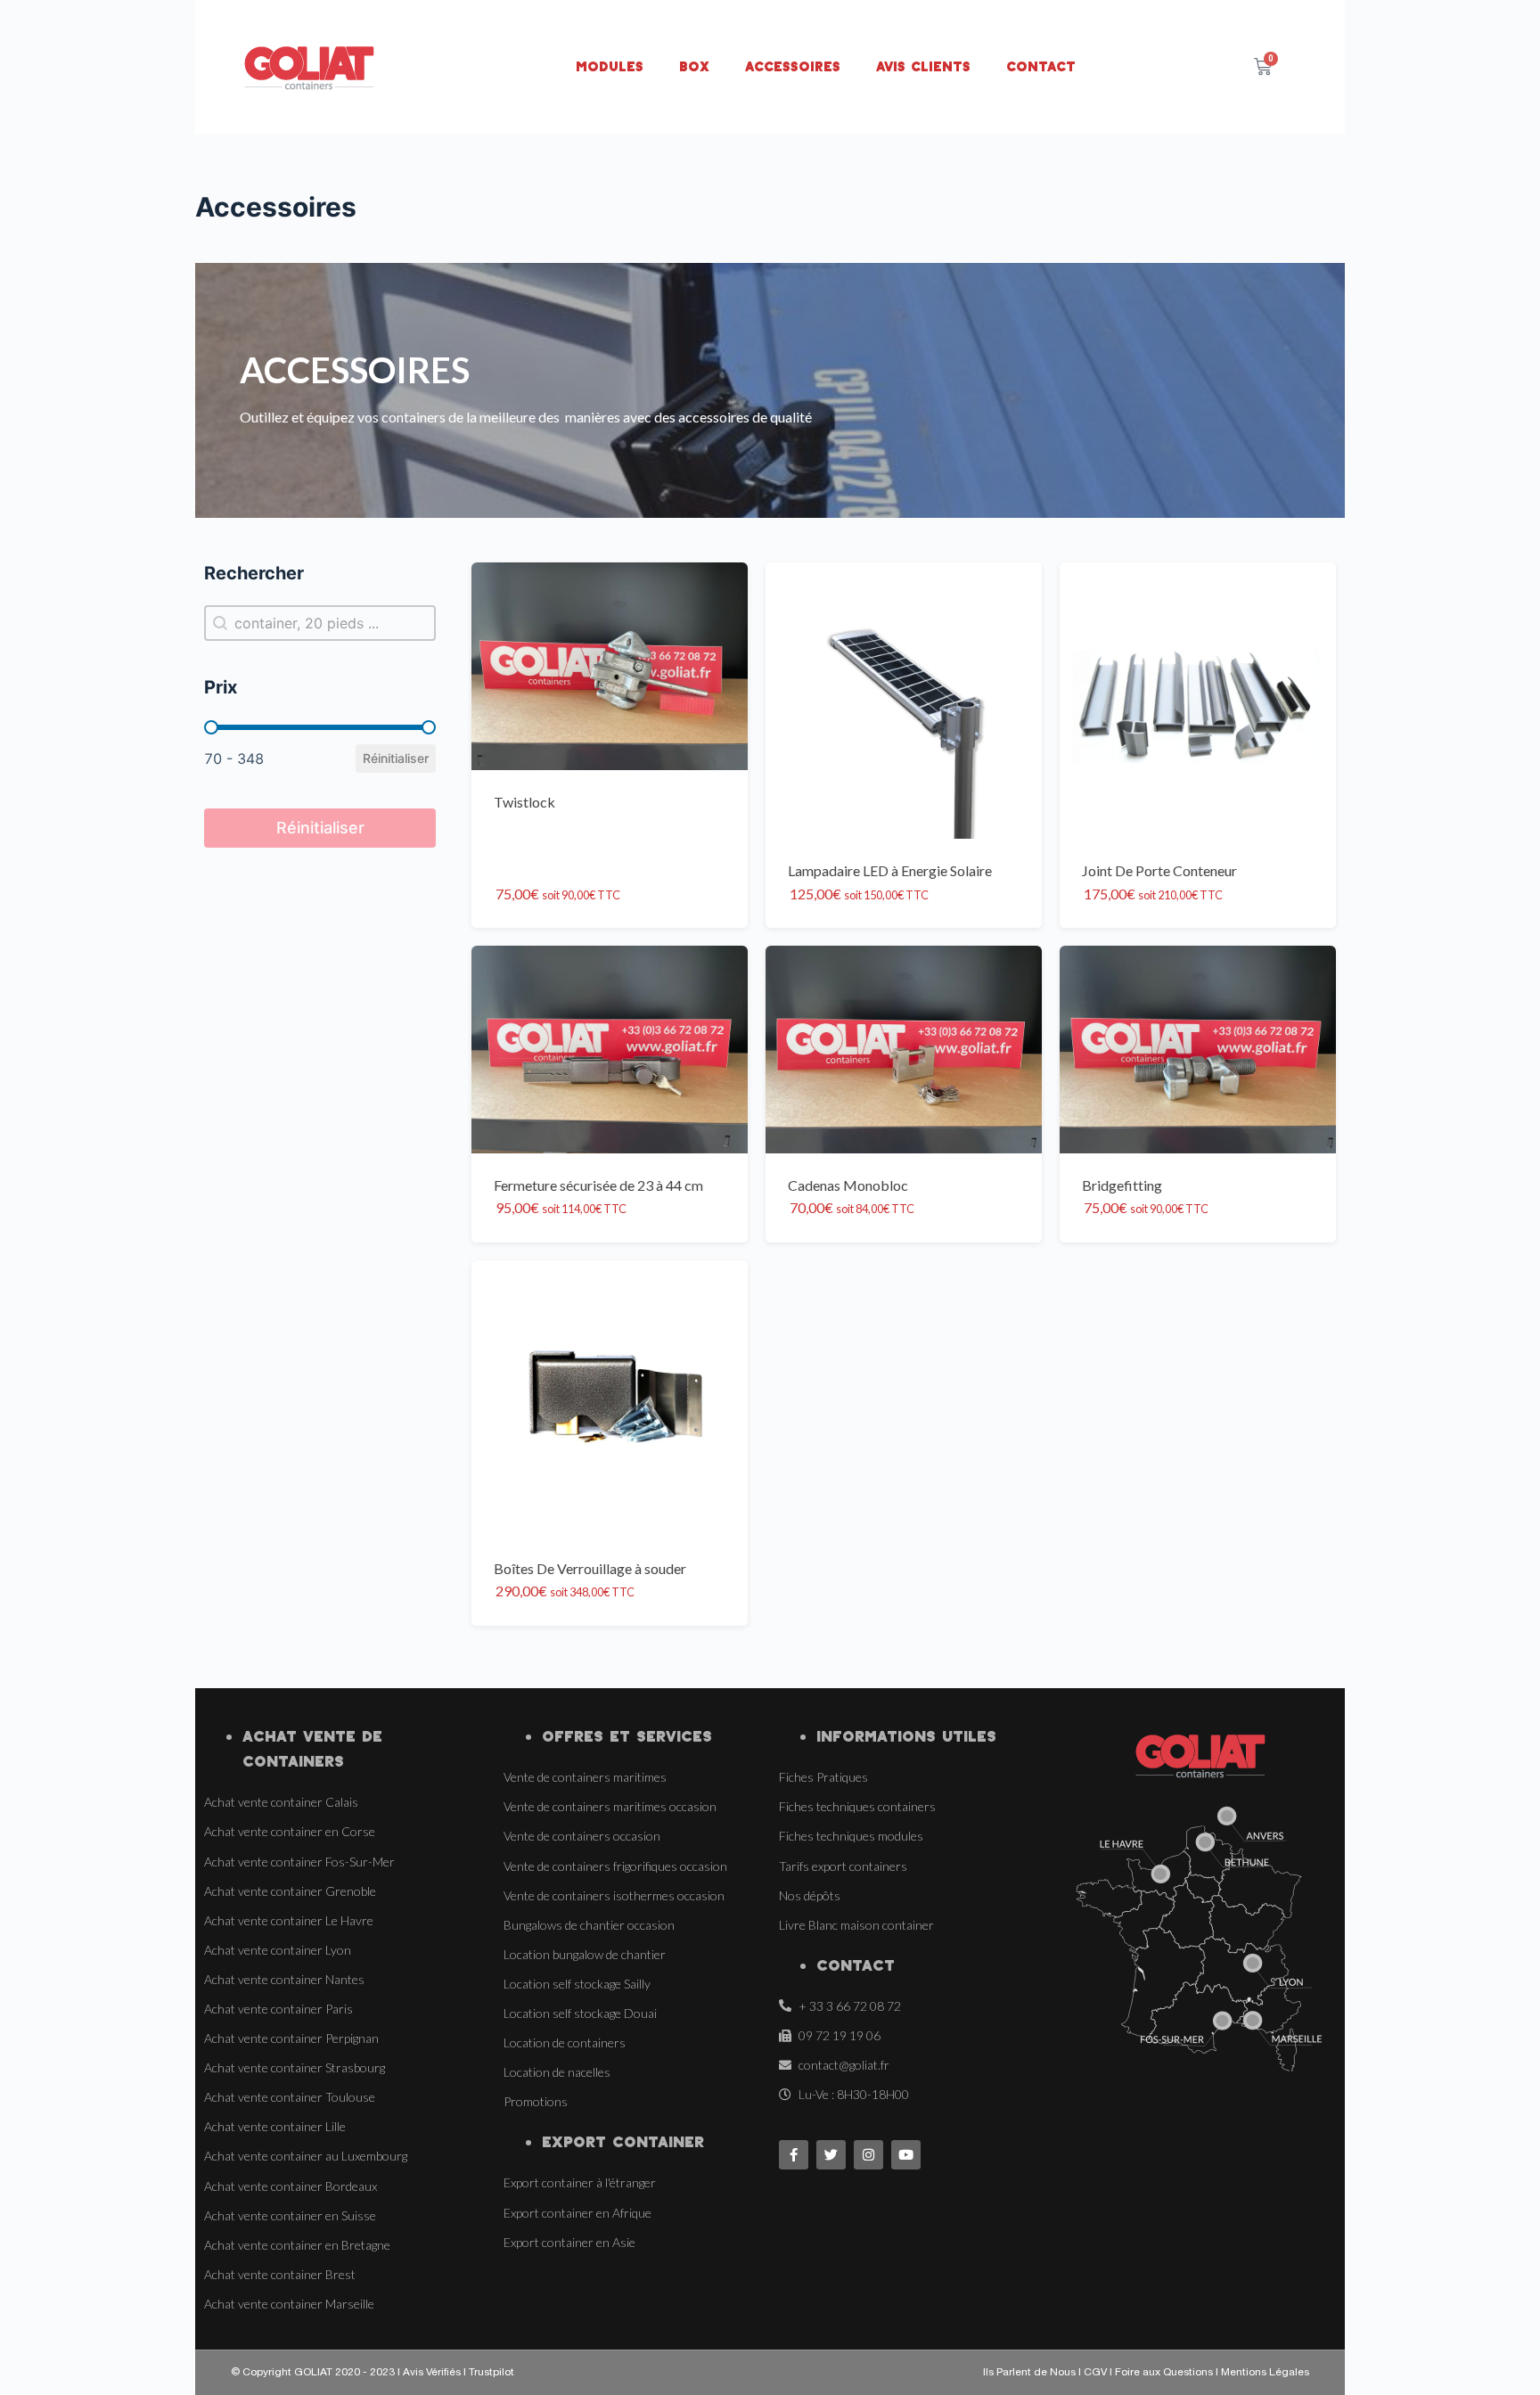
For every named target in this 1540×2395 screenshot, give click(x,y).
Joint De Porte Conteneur (1159, 870)
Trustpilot (491, 2373)
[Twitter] (831, 2155)
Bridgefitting (1122, 1185)
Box (694, 66)
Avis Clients (923, 66)
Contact (1041, 66)
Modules (610, 66)
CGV (1097, 2373)
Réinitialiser (396, 758)
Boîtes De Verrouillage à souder (590, 1568)
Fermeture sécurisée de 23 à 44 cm (598, 1185)
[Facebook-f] (794, 2155)
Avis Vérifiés (432, 2373)
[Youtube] (906, 2155)
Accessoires (793, 66)
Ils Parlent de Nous (1029, 2373)
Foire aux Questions (1164, 2373)
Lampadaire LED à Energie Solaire (890, 870)
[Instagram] (868, 2155)
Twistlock (524, 802)
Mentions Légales (1265, 2373)
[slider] (211, 727)
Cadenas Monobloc (848, 1185)
